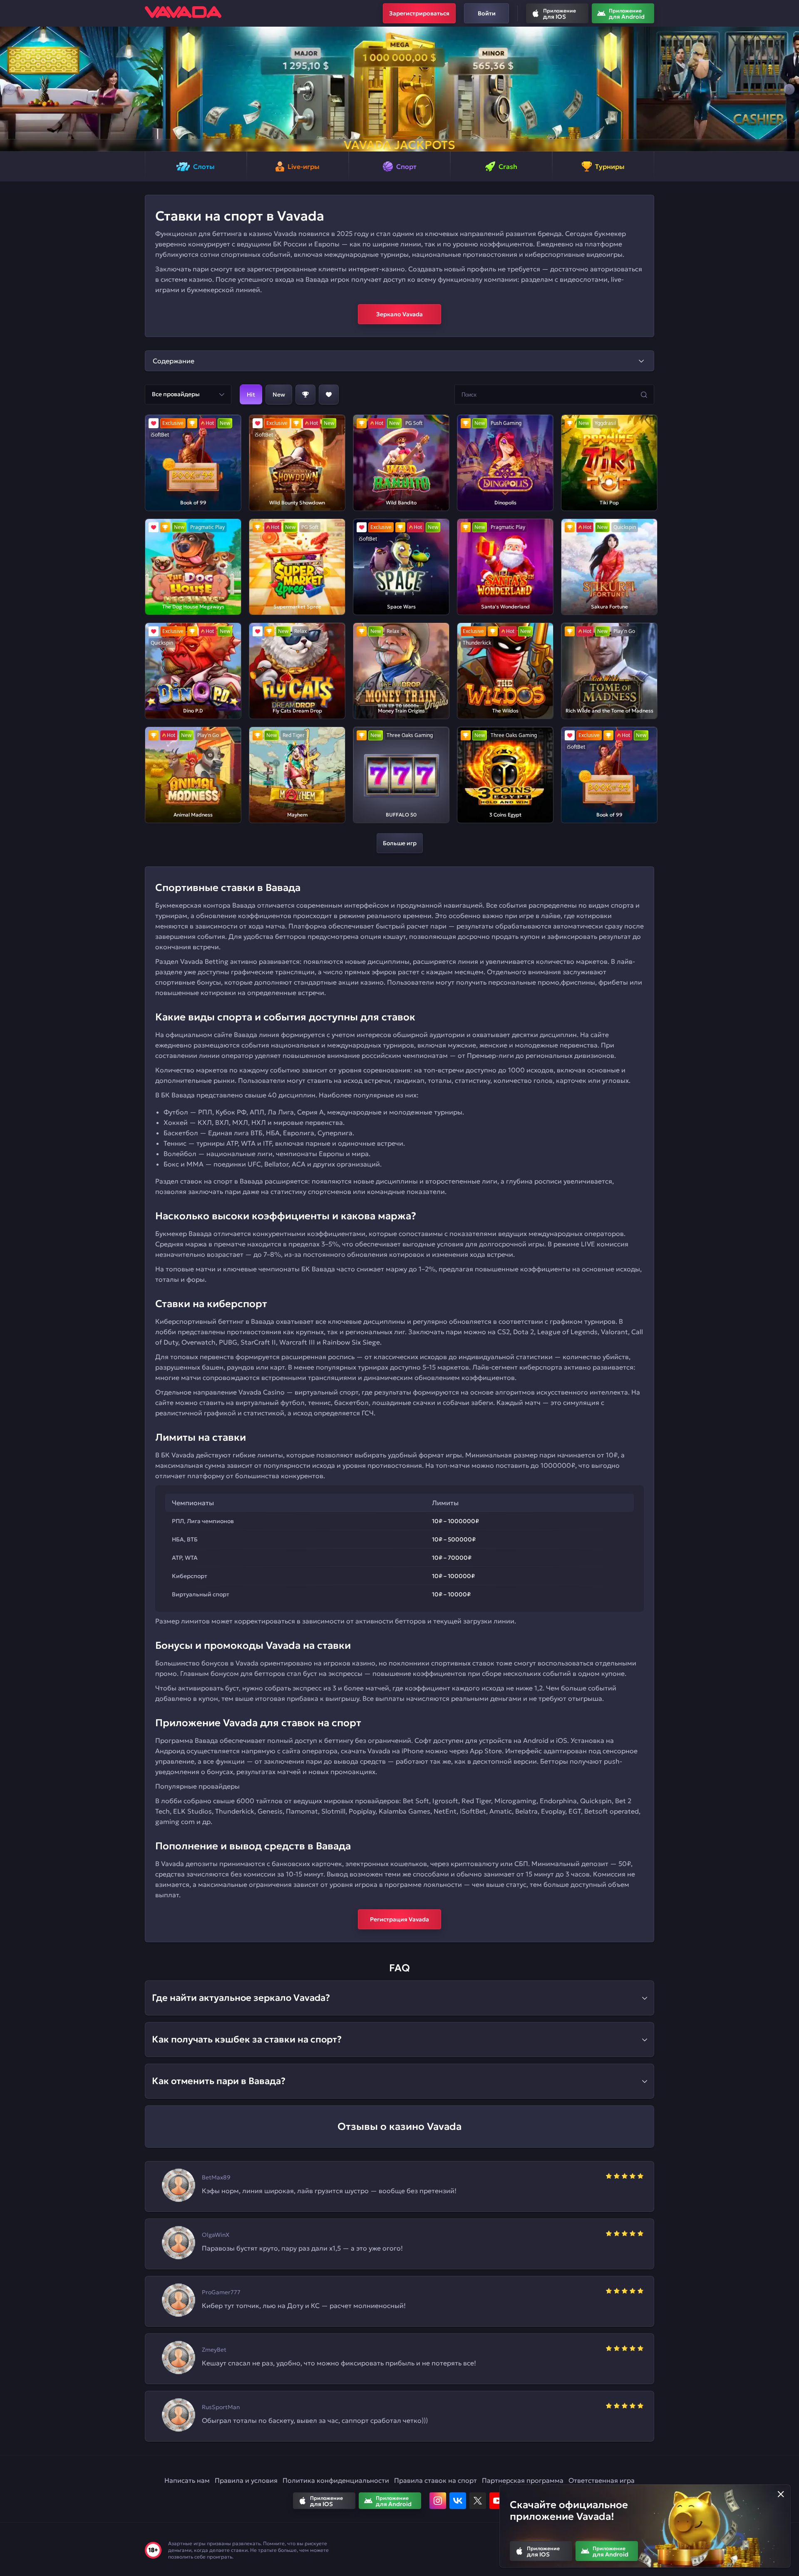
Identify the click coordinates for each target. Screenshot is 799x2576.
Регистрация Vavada (399, 1919)
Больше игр (400, 843)
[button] (10, 89)
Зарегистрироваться (419, 13)
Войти (487, 13)
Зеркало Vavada (399, 314)
